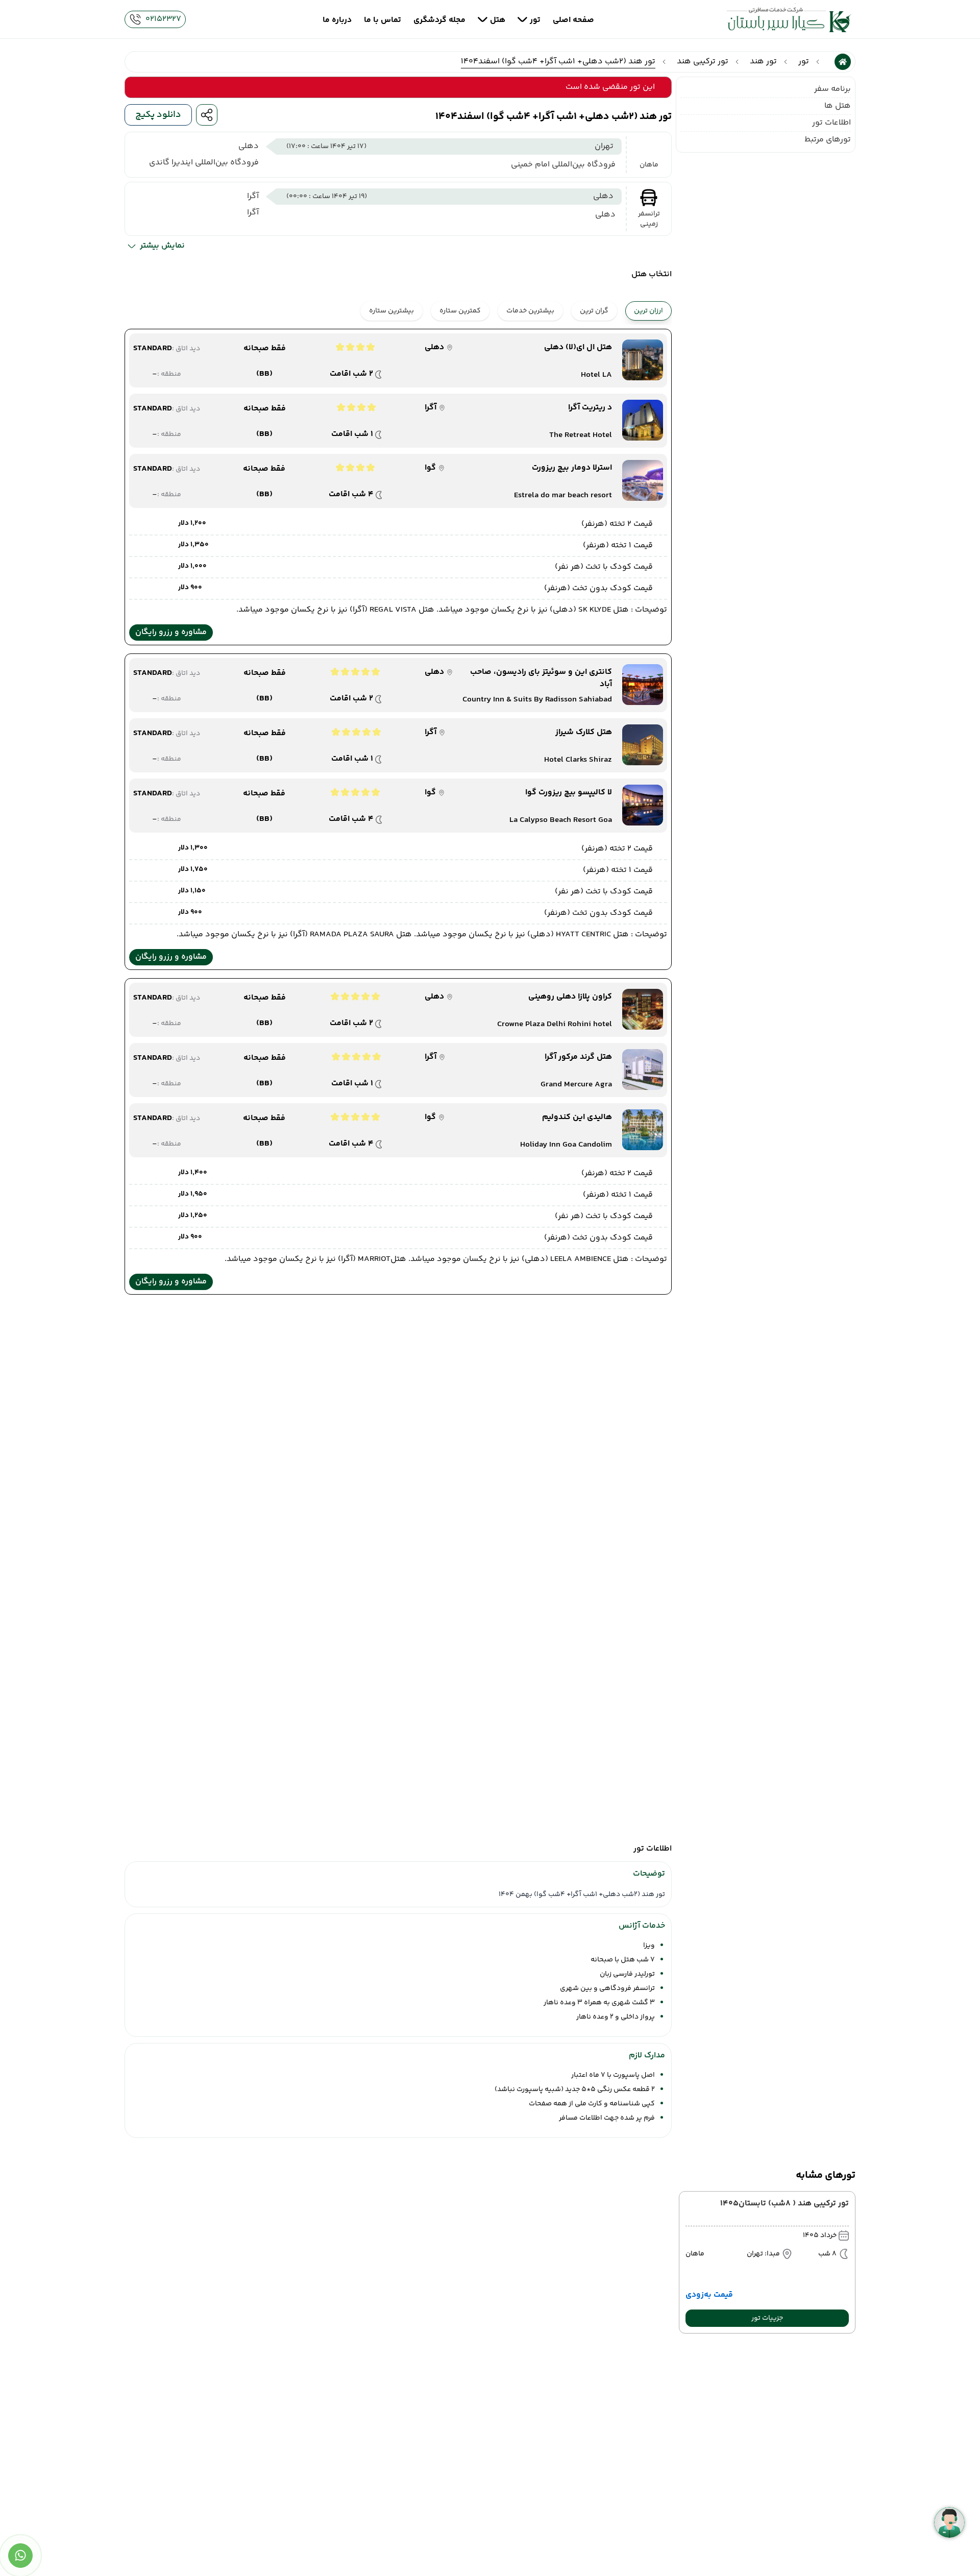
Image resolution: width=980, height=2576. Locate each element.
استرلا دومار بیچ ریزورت (572, 468)
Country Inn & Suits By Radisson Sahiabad (537, 700)
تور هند (763, 62)
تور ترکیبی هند (703, 62)
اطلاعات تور (831, 123)
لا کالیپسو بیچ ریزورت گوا (569, 793)
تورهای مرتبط (828, 140)
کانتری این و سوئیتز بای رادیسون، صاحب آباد (541, 678)
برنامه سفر (832, 89)
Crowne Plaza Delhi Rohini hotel (555, 1025)
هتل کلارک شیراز (584, 733)
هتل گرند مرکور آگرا (578, 1057)
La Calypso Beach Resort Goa (561, 820)
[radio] (614, 305)
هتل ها (838, 106)
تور (804, 62)
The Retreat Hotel (581, 435)
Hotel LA (596, 375)
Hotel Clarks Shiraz (578, 760)
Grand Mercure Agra (576, 1085)
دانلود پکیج (158, 115)
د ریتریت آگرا (590, 408)
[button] (767, 2318)
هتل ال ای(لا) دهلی (578, 348)
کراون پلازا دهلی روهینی (570, 997)
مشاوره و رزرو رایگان (171, 632)
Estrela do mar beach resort (563, 496)
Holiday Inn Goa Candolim (566, 1145)
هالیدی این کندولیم (577, 1117)
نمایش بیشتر (162, 246)
